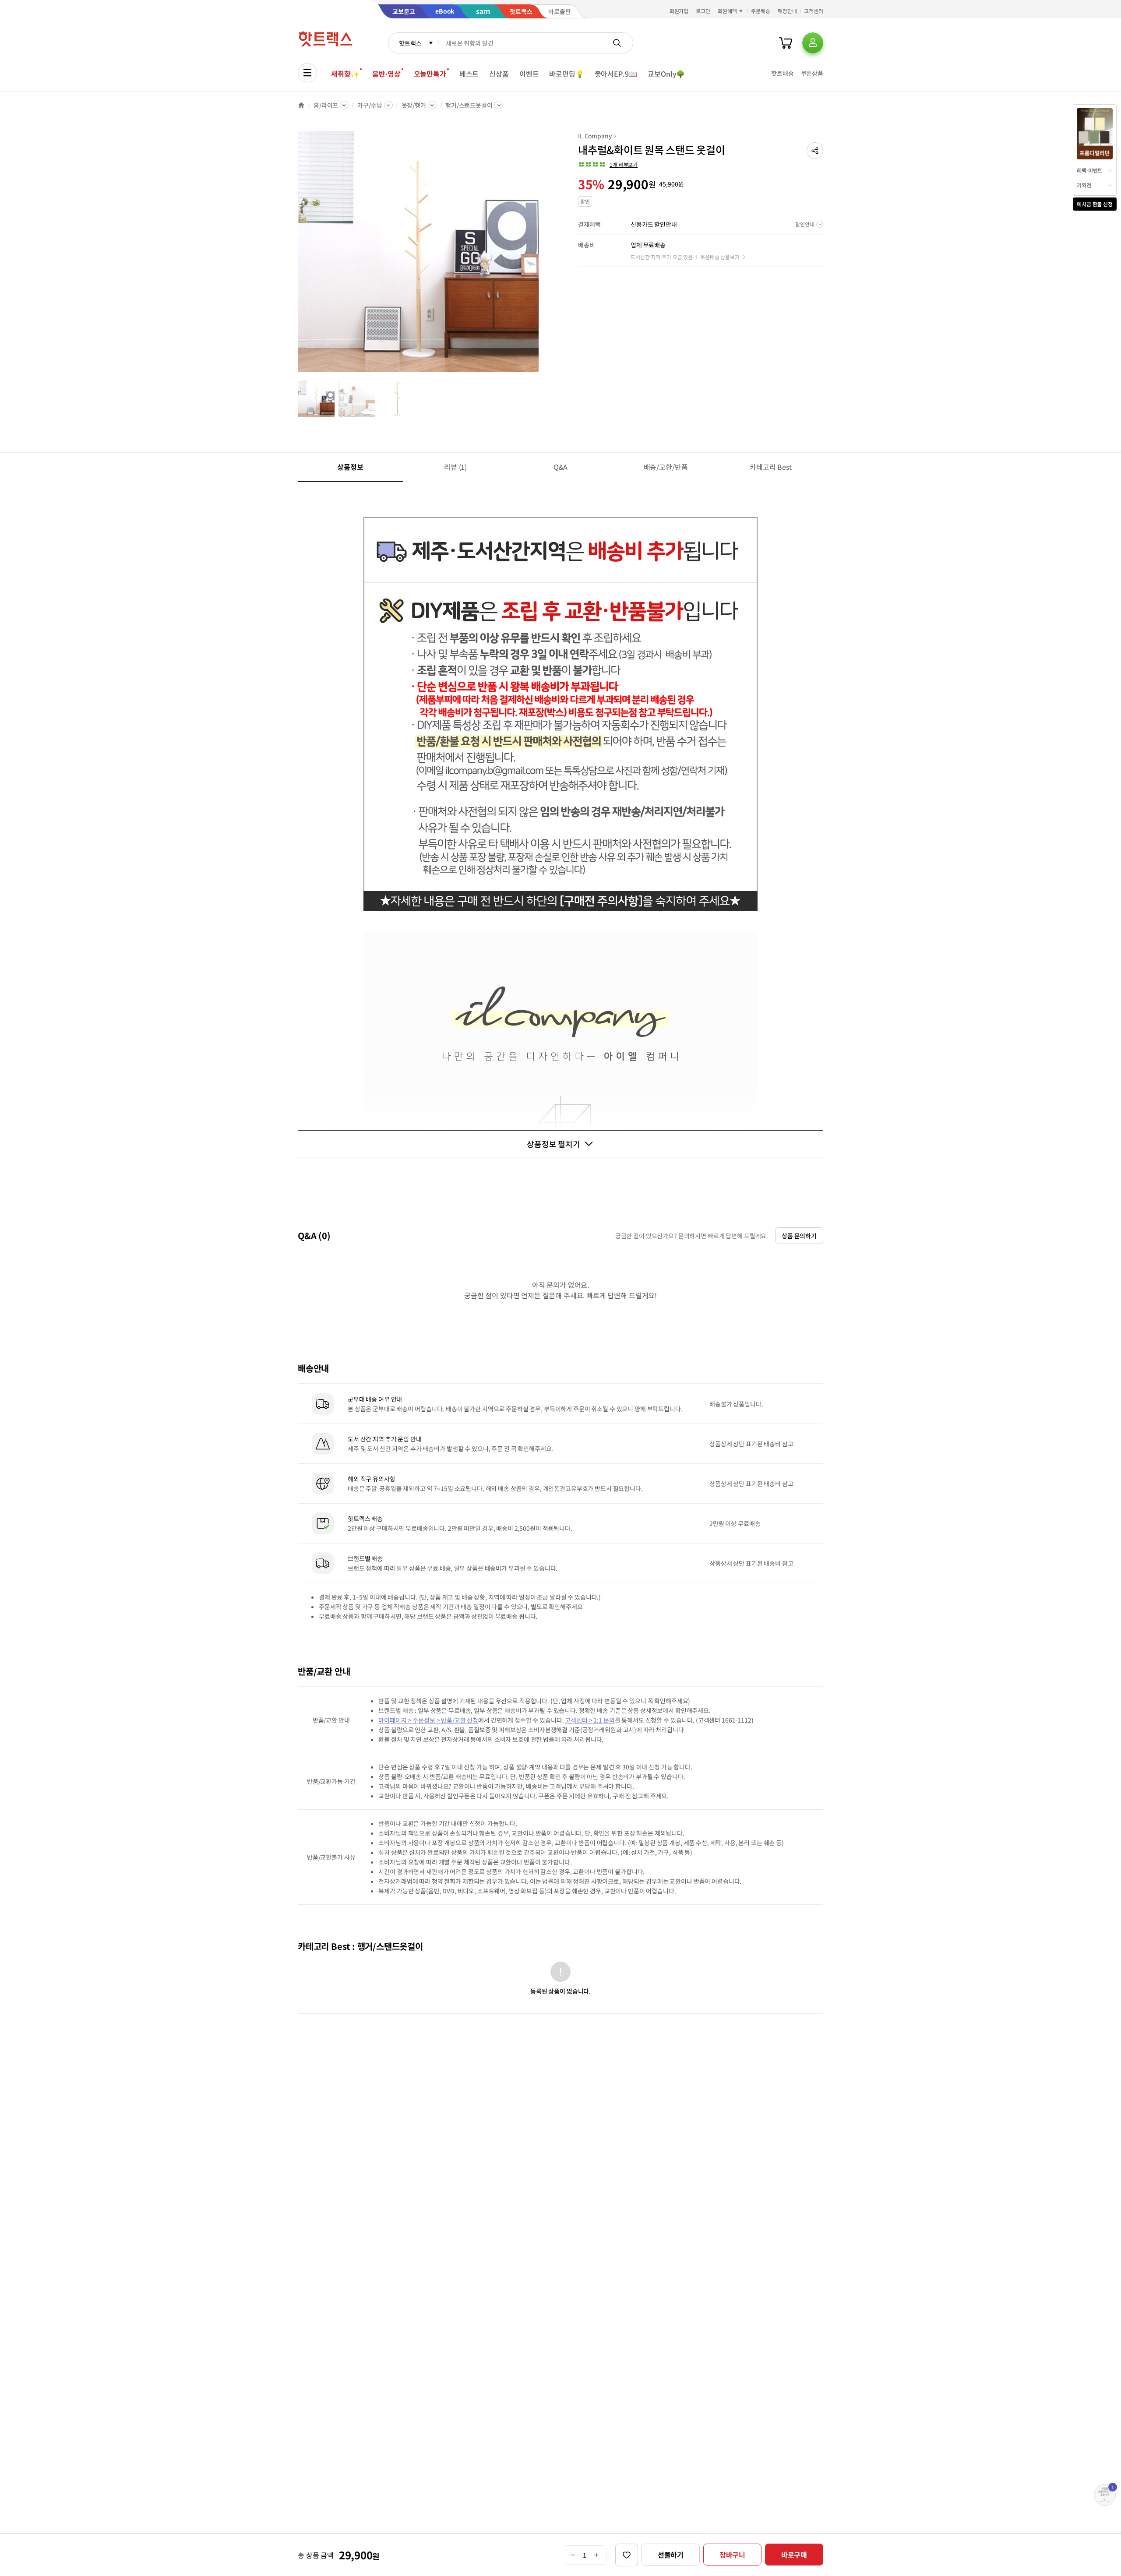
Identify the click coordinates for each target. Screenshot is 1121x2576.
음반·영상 (386, 74)
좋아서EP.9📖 (616, 74)
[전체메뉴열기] (307, 73)
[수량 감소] (573, 2555)
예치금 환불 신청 (1095, 204)
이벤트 (529, 74)
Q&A (561, 467)
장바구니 (732, 2555)
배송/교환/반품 (666, 467)
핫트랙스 (410, 43)
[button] (815, 151)
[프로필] (813, 43)
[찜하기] (627, 2555)
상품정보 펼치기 (553, 1144)
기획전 (1084, 185)
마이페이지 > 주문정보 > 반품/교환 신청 (428, 1720)
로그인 (703, 11)
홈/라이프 (326, 105)
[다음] (541, 256)
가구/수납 (370, 105)
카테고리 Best (771, 467)
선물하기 (671, 2555)
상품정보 (350, 467)
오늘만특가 (430, 74)
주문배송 (761, 11)
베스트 (469, 74)
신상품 (499, 74)
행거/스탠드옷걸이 (469, 105)
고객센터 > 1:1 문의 (590, 1720)
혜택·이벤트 (1089, 170)
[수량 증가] (597, 2555)
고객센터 (814, 11)
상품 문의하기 (799, 1236)
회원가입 (679, 11)
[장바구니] (786, 43)
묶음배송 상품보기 (720, 257)
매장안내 (787, 11)
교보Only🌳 (666, 74)
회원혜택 (727, 11)
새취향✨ (345, 74)
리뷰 (455, 467)
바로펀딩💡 (566, 74)
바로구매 (794, 2555)
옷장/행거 (414, 105)
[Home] (301, 105)
